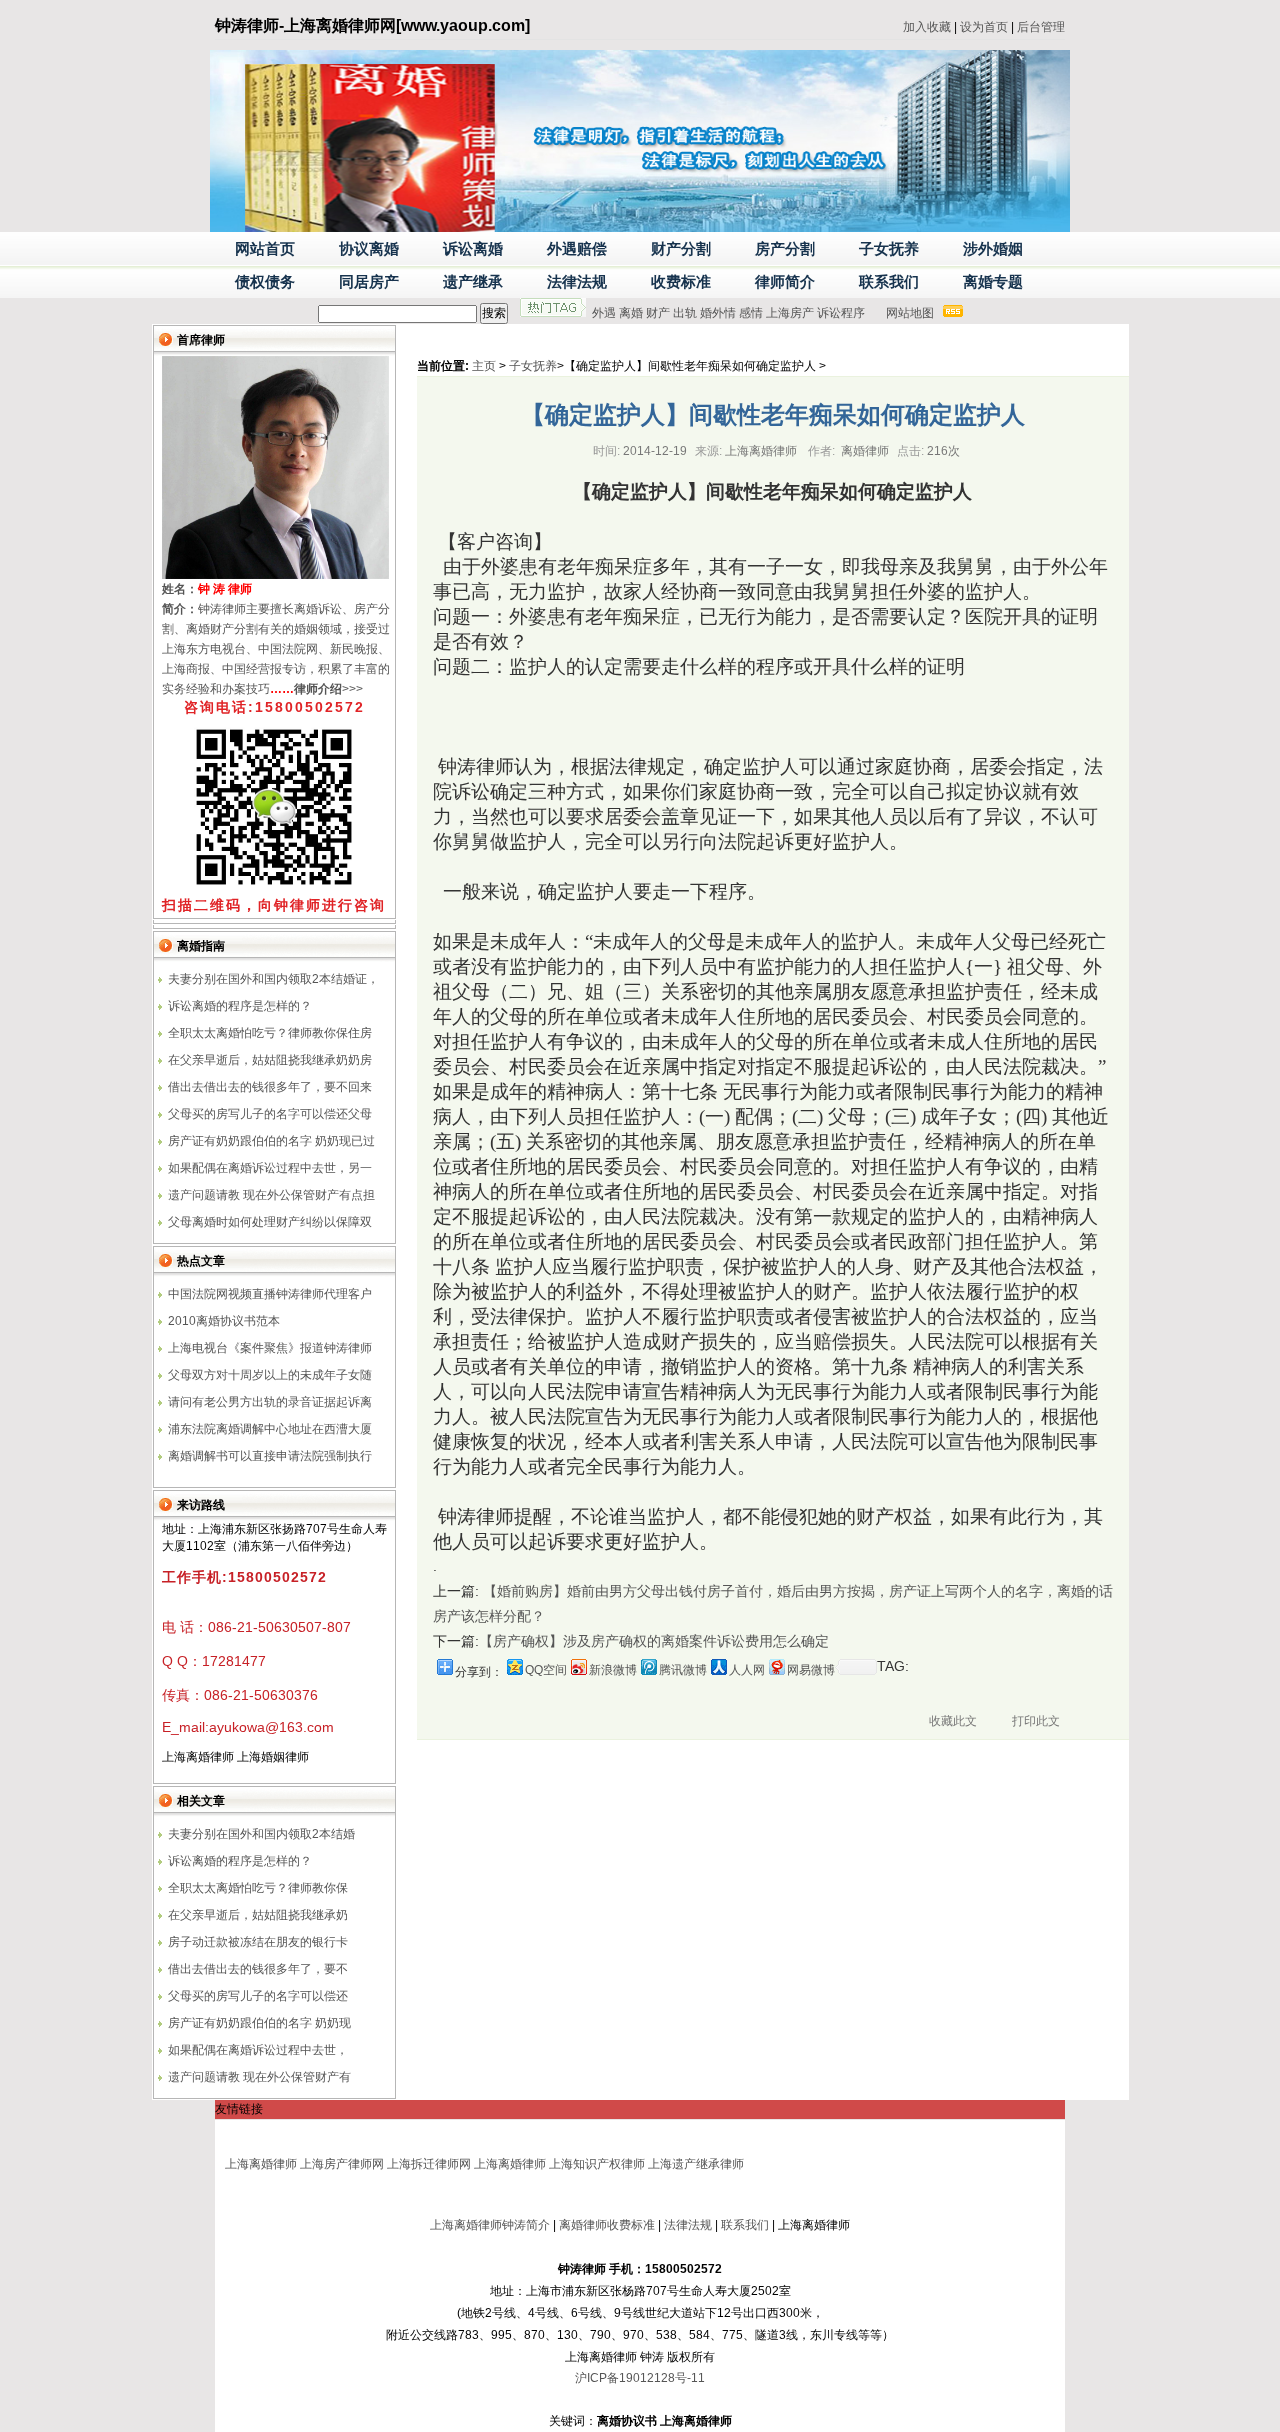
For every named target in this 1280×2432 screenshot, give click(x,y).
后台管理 (1041, 27)
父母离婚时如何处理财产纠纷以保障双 (270, 1222)
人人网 (747, 1670)
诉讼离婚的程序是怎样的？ (240, 1006)
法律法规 (688, 2225)
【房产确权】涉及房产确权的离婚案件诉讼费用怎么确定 (654, 1641)
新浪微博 (613, 1670)
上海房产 (790, 313)
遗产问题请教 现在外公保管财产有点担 (271, 1195)
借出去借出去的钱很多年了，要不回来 (270, 1087)
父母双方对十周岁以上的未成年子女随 (270, 1375)
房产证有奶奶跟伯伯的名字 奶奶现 (259, 2023)
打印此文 (1036, 1721)
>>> (328, 689)
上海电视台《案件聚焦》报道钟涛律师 (270, 1348)
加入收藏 (927, 27)
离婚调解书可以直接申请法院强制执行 (270, 1456)
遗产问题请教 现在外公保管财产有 (259, 2077)
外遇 (604, 313)
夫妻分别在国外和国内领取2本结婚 (261, 1834)
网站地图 (910, 313)
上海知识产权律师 (597, 2164)
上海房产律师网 (342, 2164)
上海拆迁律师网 (429, 2164)
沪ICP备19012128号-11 (640, 2378)
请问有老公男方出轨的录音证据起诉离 (270, 1402)
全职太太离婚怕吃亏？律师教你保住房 (270, 1033)
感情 (751, 313)
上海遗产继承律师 (696, 2164)
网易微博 (811, 1670)
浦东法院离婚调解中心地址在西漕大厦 (270, 1429)
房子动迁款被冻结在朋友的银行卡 (258, 1942)
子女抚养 (533, 366)
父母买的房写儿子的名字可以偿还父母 (270, 1114)
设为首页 (984, 27)
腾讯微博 (683, 1670)
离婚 (631, 313)
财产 (658, 313)
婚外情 (718, 313)
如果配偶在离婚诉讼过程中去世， (258, 2050)
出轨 (685, 313)
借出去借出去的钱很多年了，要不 (258, 1969)
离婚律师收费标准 (607, 2225)
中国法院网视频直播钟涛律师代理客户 (270, 1294)
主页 (484, 366)
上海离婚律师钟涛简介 (490, 2225)
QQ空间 (546, 1670)
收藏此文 (953, 1721)
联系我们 (745, 2225)
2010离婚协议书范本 (224, 1321)
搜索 (494, 313)
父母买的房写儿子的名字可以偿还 (258, 1996)
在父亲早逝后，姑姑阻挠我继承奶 (258, 1915)
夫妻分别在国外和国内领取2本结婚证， (273, 979)
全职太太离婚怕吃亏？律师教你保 (258, 1888)
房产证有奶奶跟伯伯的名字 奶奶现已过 (271, 1141)
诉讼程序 (841, 313)
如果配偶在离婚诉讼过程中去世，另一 (270, 1168)
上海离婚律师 (261, 2164)
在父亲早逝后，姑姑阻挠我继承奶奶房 (270, 1060)
